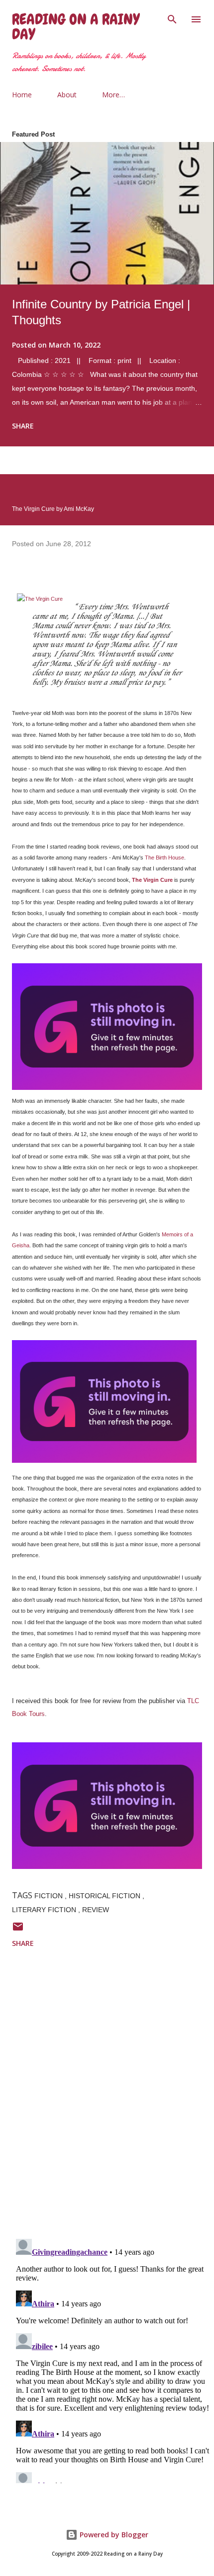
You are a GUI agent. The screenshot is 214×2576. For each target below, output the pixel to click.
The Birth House (164, 858)
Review (96, 1910)
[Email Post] (18, 1930)
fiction (50, 1896)
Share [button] (23, 426)
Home (22, 95)
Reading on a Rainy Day (76, 27)
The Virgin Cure (152, 880)
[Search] (172, 18)
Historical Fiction (106, 1896)
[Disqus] (113, 2102)
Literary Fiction (45, 1910)
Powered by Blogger (113, 2535)
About (67, 95)
